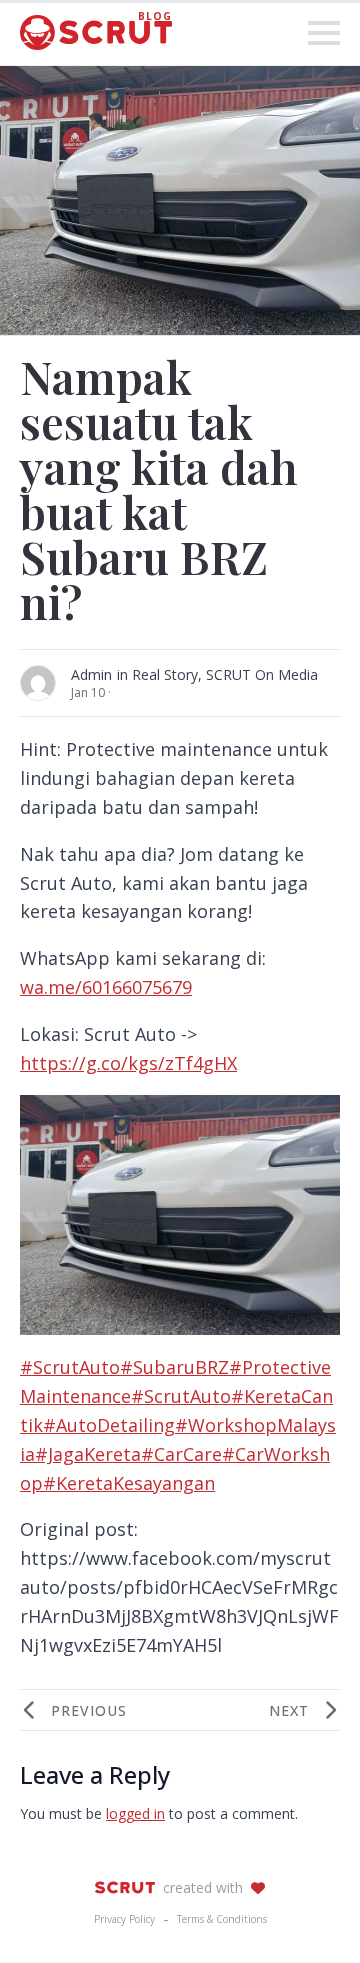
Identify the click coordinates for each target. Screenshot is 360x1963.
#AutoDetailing (109, 1425)
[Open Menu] (324, 33)
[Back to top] (310, 1913)
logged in (135, 1813)
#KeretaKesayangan (129, 1483)
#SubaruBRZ (174, 1367)
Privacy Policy (124, 1919)
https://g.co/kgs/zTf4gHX (128, 1063)
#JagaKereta (88, 1454)
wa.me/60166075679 (106, 987)
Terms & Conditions (222, 1919)
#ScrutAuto (70, 1367)
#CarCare (181, 1454)
